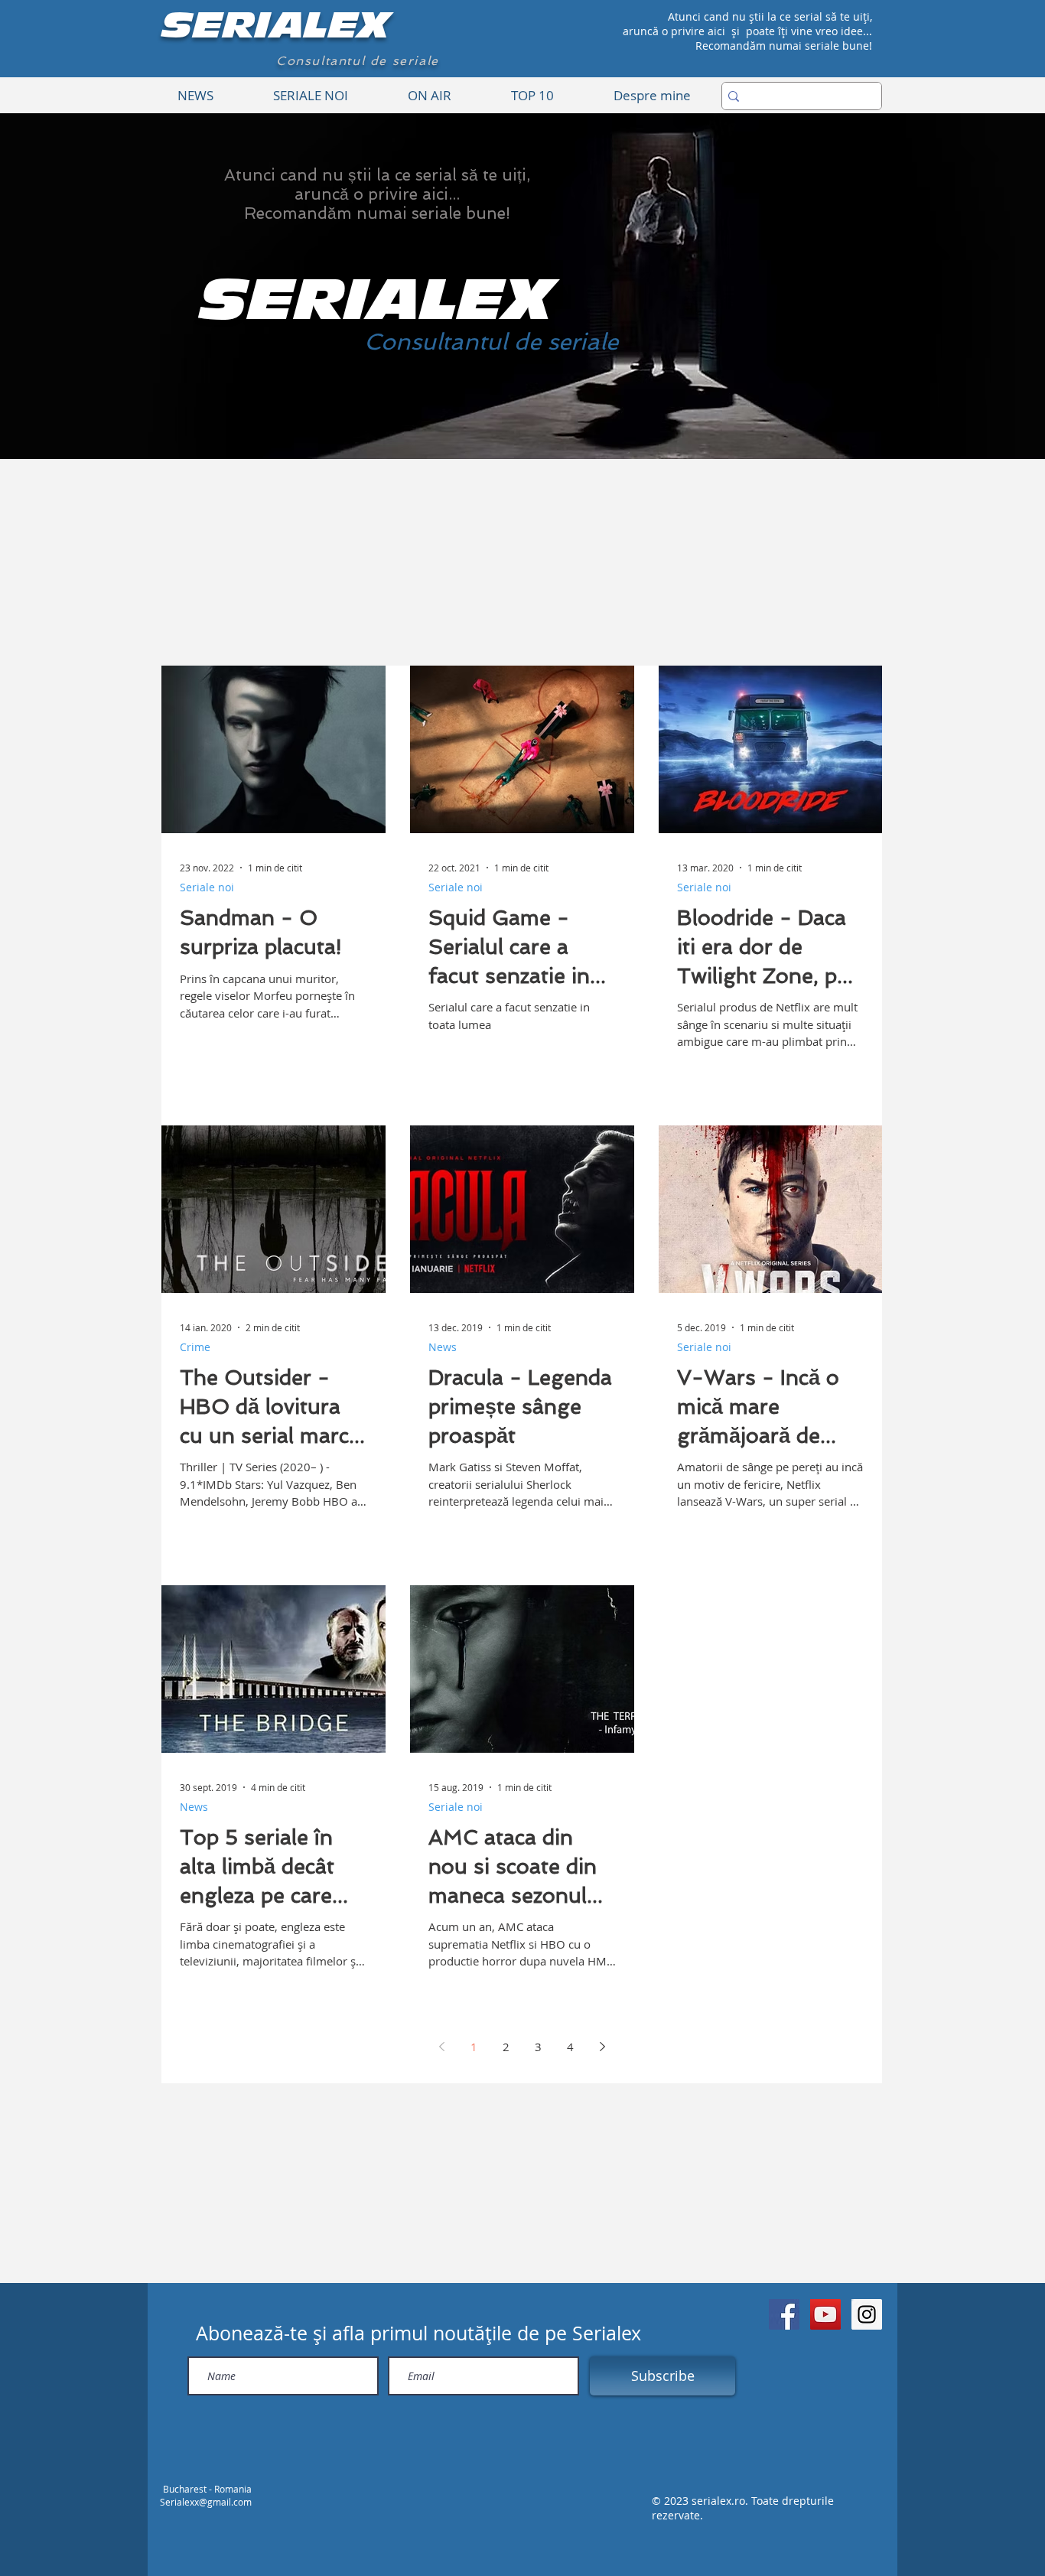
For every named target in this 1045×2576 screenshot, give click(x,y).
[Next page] (602, 2047)
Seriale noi (207, 887)
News (443, 1347)
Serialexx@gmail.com (206, 2502)
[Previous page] (441, 2047)
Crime (195, 1347)
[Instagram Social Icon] (867, 2314)
